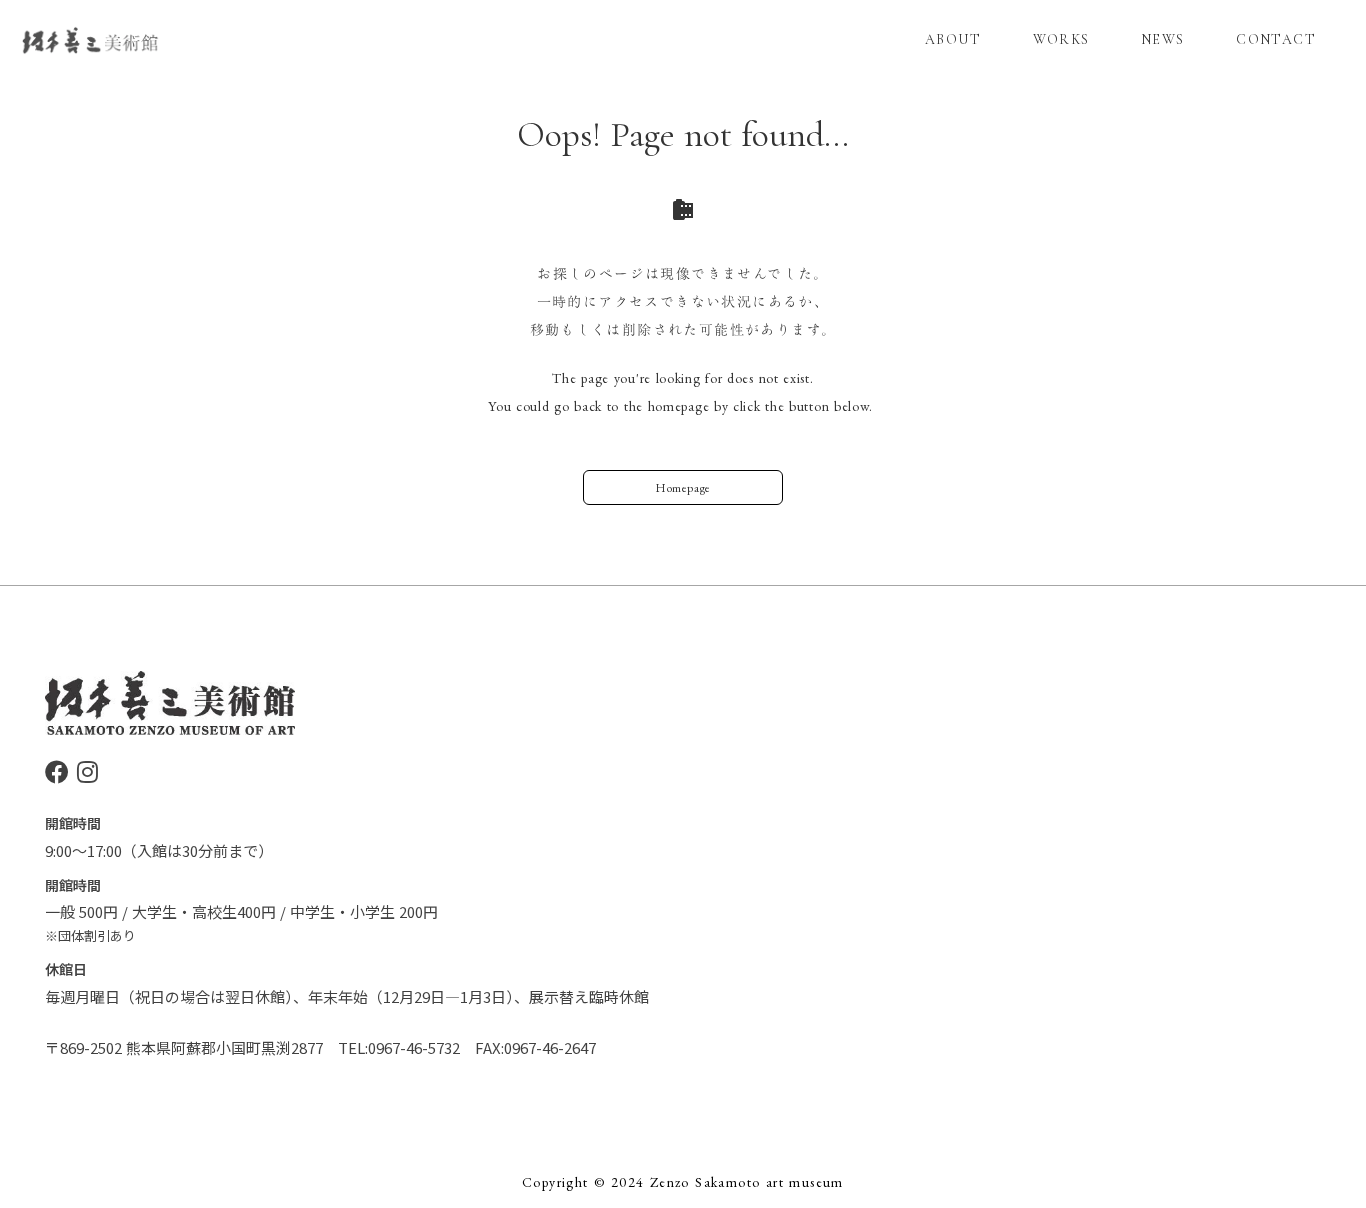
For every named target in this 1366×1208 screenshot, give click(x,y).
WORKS (1061, 39)
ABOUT (953, 39)
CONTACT (1276, 39)
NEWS (1163, 39)
